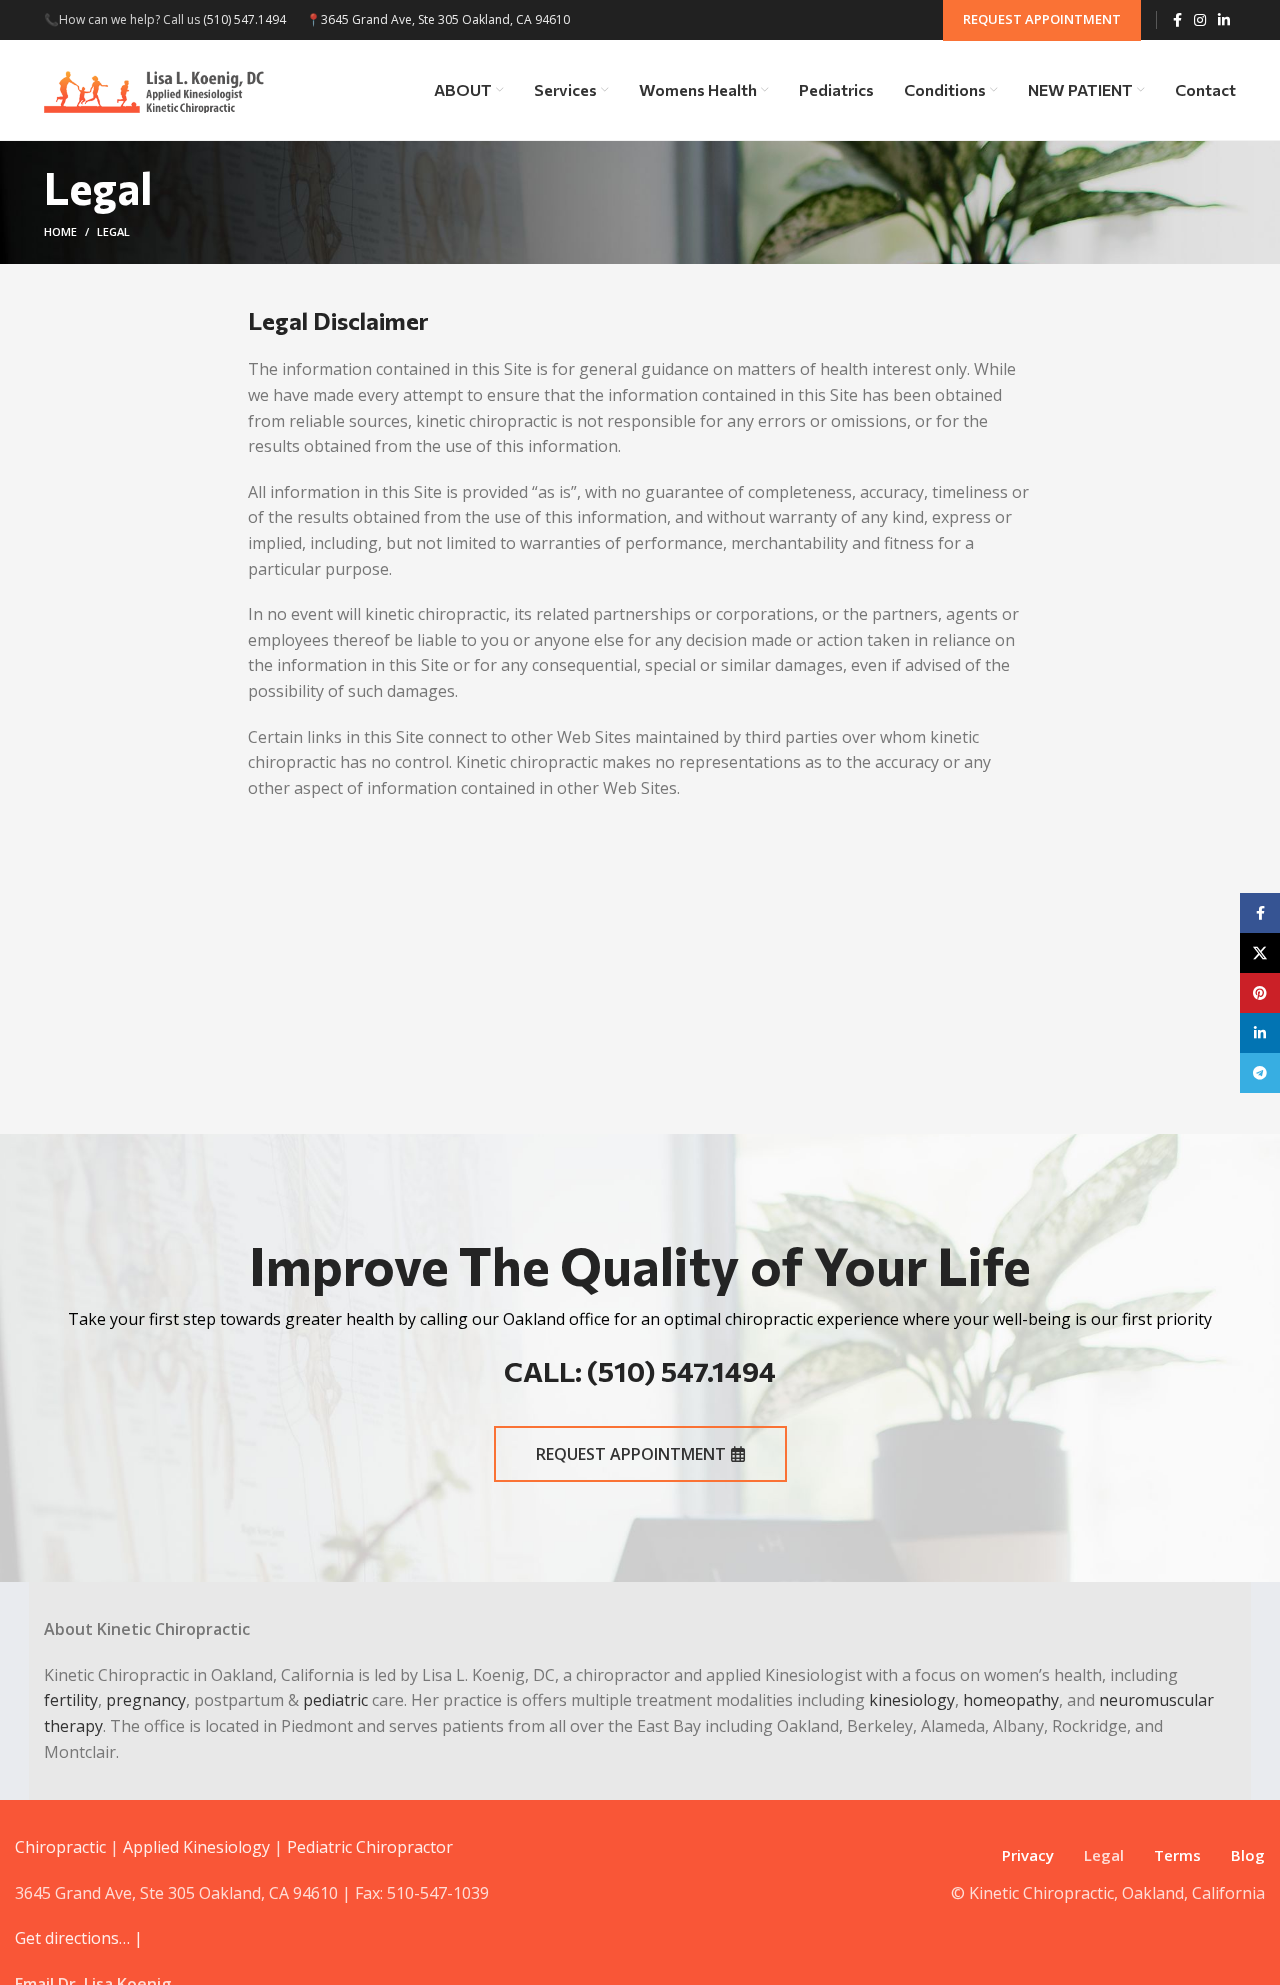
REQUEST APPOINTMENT (631, 1454)
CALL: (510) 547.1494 (640, 1371)
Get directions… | (79, 1938)
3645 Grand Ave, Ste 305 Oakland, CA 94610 (445, 19)
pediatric (335, 1700)
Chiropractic (60, 1847)
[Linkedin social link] (1224, 20)
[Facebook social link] (1177, 20)
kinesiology (912, 1700)
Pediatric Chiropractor (370, 1847)
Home (60, 231)
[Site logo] (154, 88)
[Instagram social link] (1200, 20)
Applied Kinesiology (196, 1847)
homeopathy (1011, 1700)
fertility (71, 1700)
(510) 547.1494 (244, 19)
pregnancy (146, 1700)
